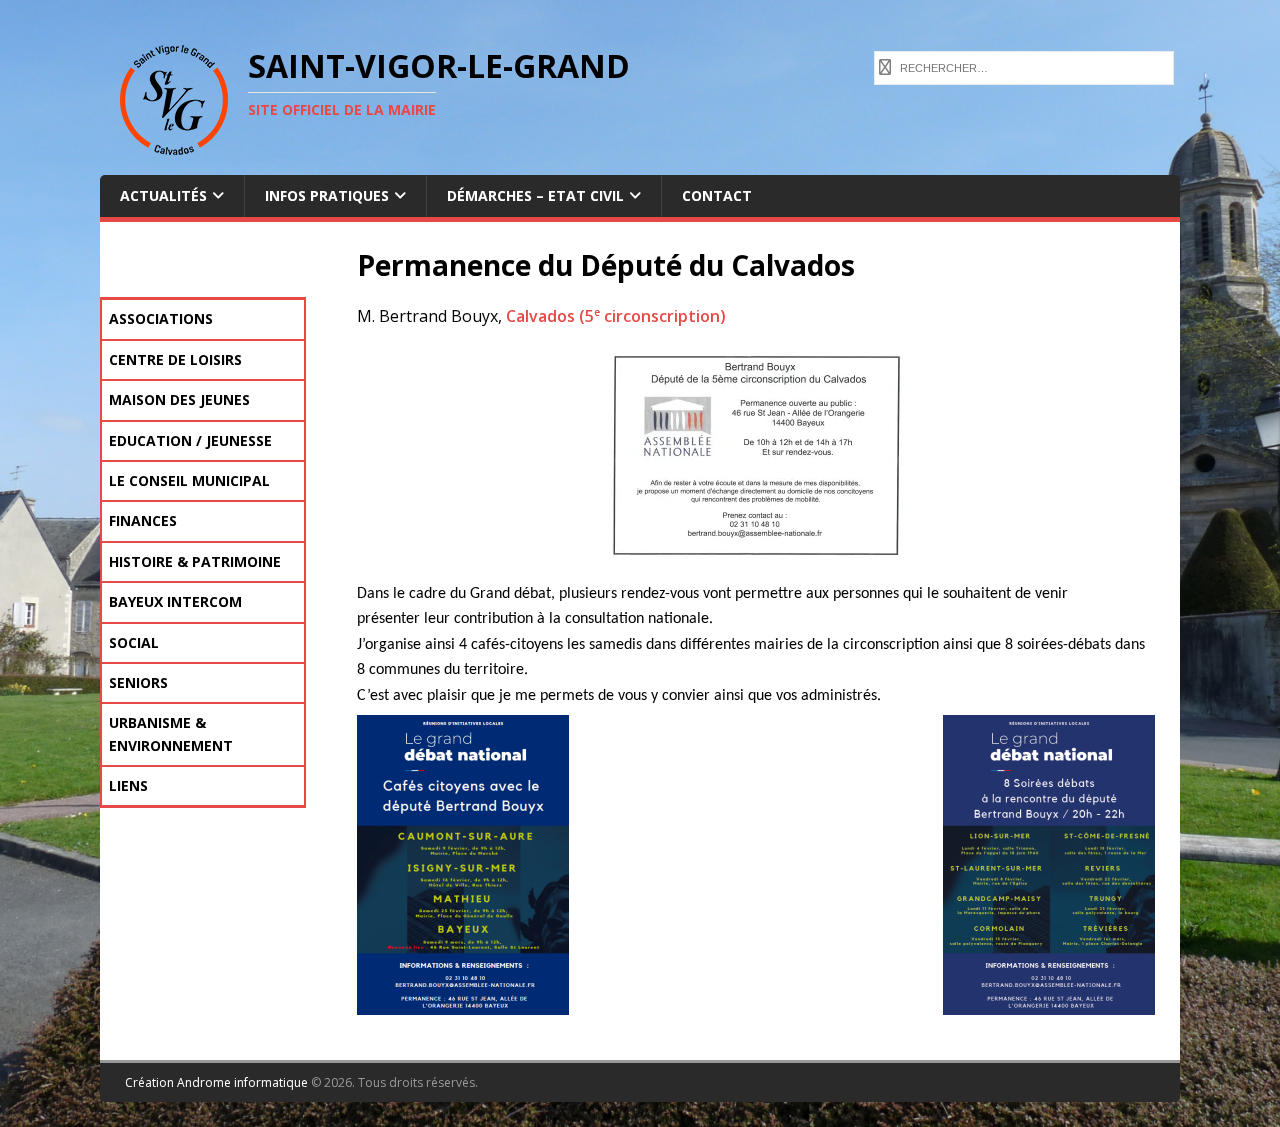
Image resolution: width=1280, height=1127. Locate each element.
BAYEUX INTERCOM (175, 601)
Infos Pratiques (327, 195)
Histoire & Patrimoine (195, 561)
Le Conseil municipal (189, 480)
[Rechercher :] (1024, 66)
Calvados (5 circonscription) (616, 316)
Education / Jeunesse (190, 440)
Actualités (163, 195)
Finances (143, 520)
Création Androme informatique (216, 1082)
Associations (161, 318)
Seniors (138, 682)
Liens (128, 785)
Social (134, 642)
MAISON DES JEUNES (179, 399)
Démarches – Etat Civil (535, 195)
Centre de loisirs (175, 359)
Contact (717, 195)
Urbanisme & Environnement (171, 733)
